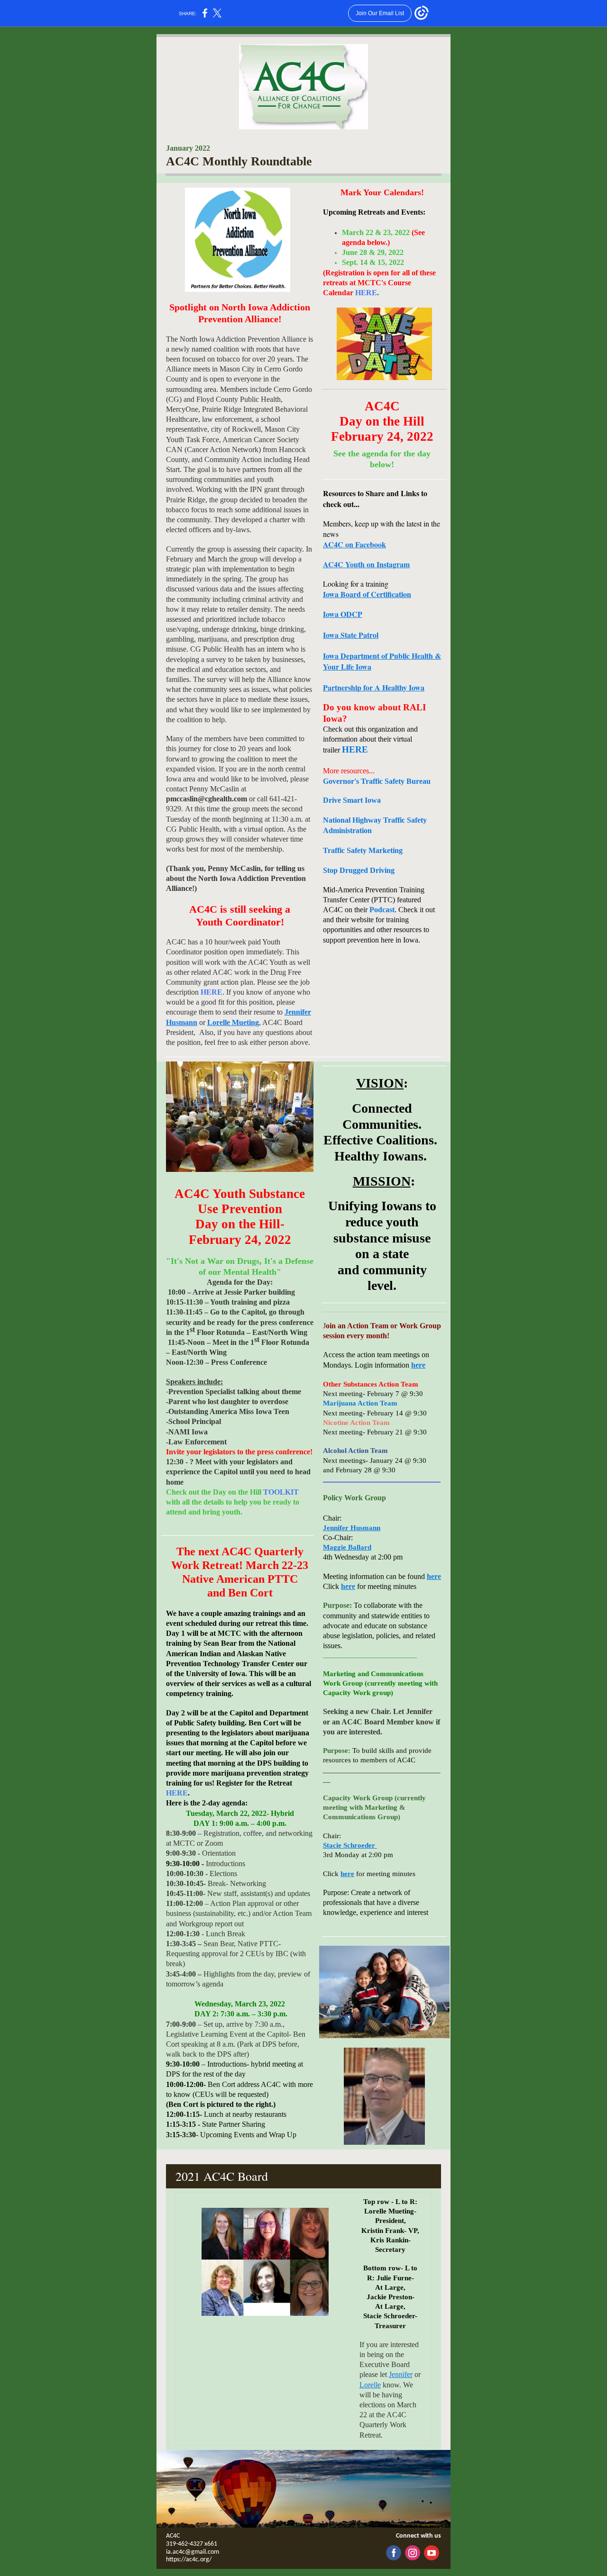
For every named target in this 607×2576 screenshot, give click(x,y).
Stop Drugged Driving (359, 870)
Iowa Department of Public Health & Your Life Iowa (382, 661)
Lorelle (370, 2385)
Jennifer (401, 2374)
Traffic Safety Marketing (363, 850)
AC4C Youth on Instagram (366, 564)
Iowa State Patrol (351, 635)
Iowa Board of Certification (367, 594)
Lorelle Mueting (233, 1022)
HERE (212, 992)
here (418, 1365)
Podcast (382, 910)
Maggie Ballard (347, 1547)
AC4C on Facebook (354, 544)
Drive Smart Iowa (352, 800)
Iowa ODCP (343, 614)
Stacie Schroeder (350, 1845)
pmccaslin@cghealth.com (207, 799)
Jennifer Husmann (352, 1528)
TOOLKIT (281, 1492)
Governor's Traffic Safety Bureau (377, 781)
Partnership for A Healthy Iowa (374, 687)
